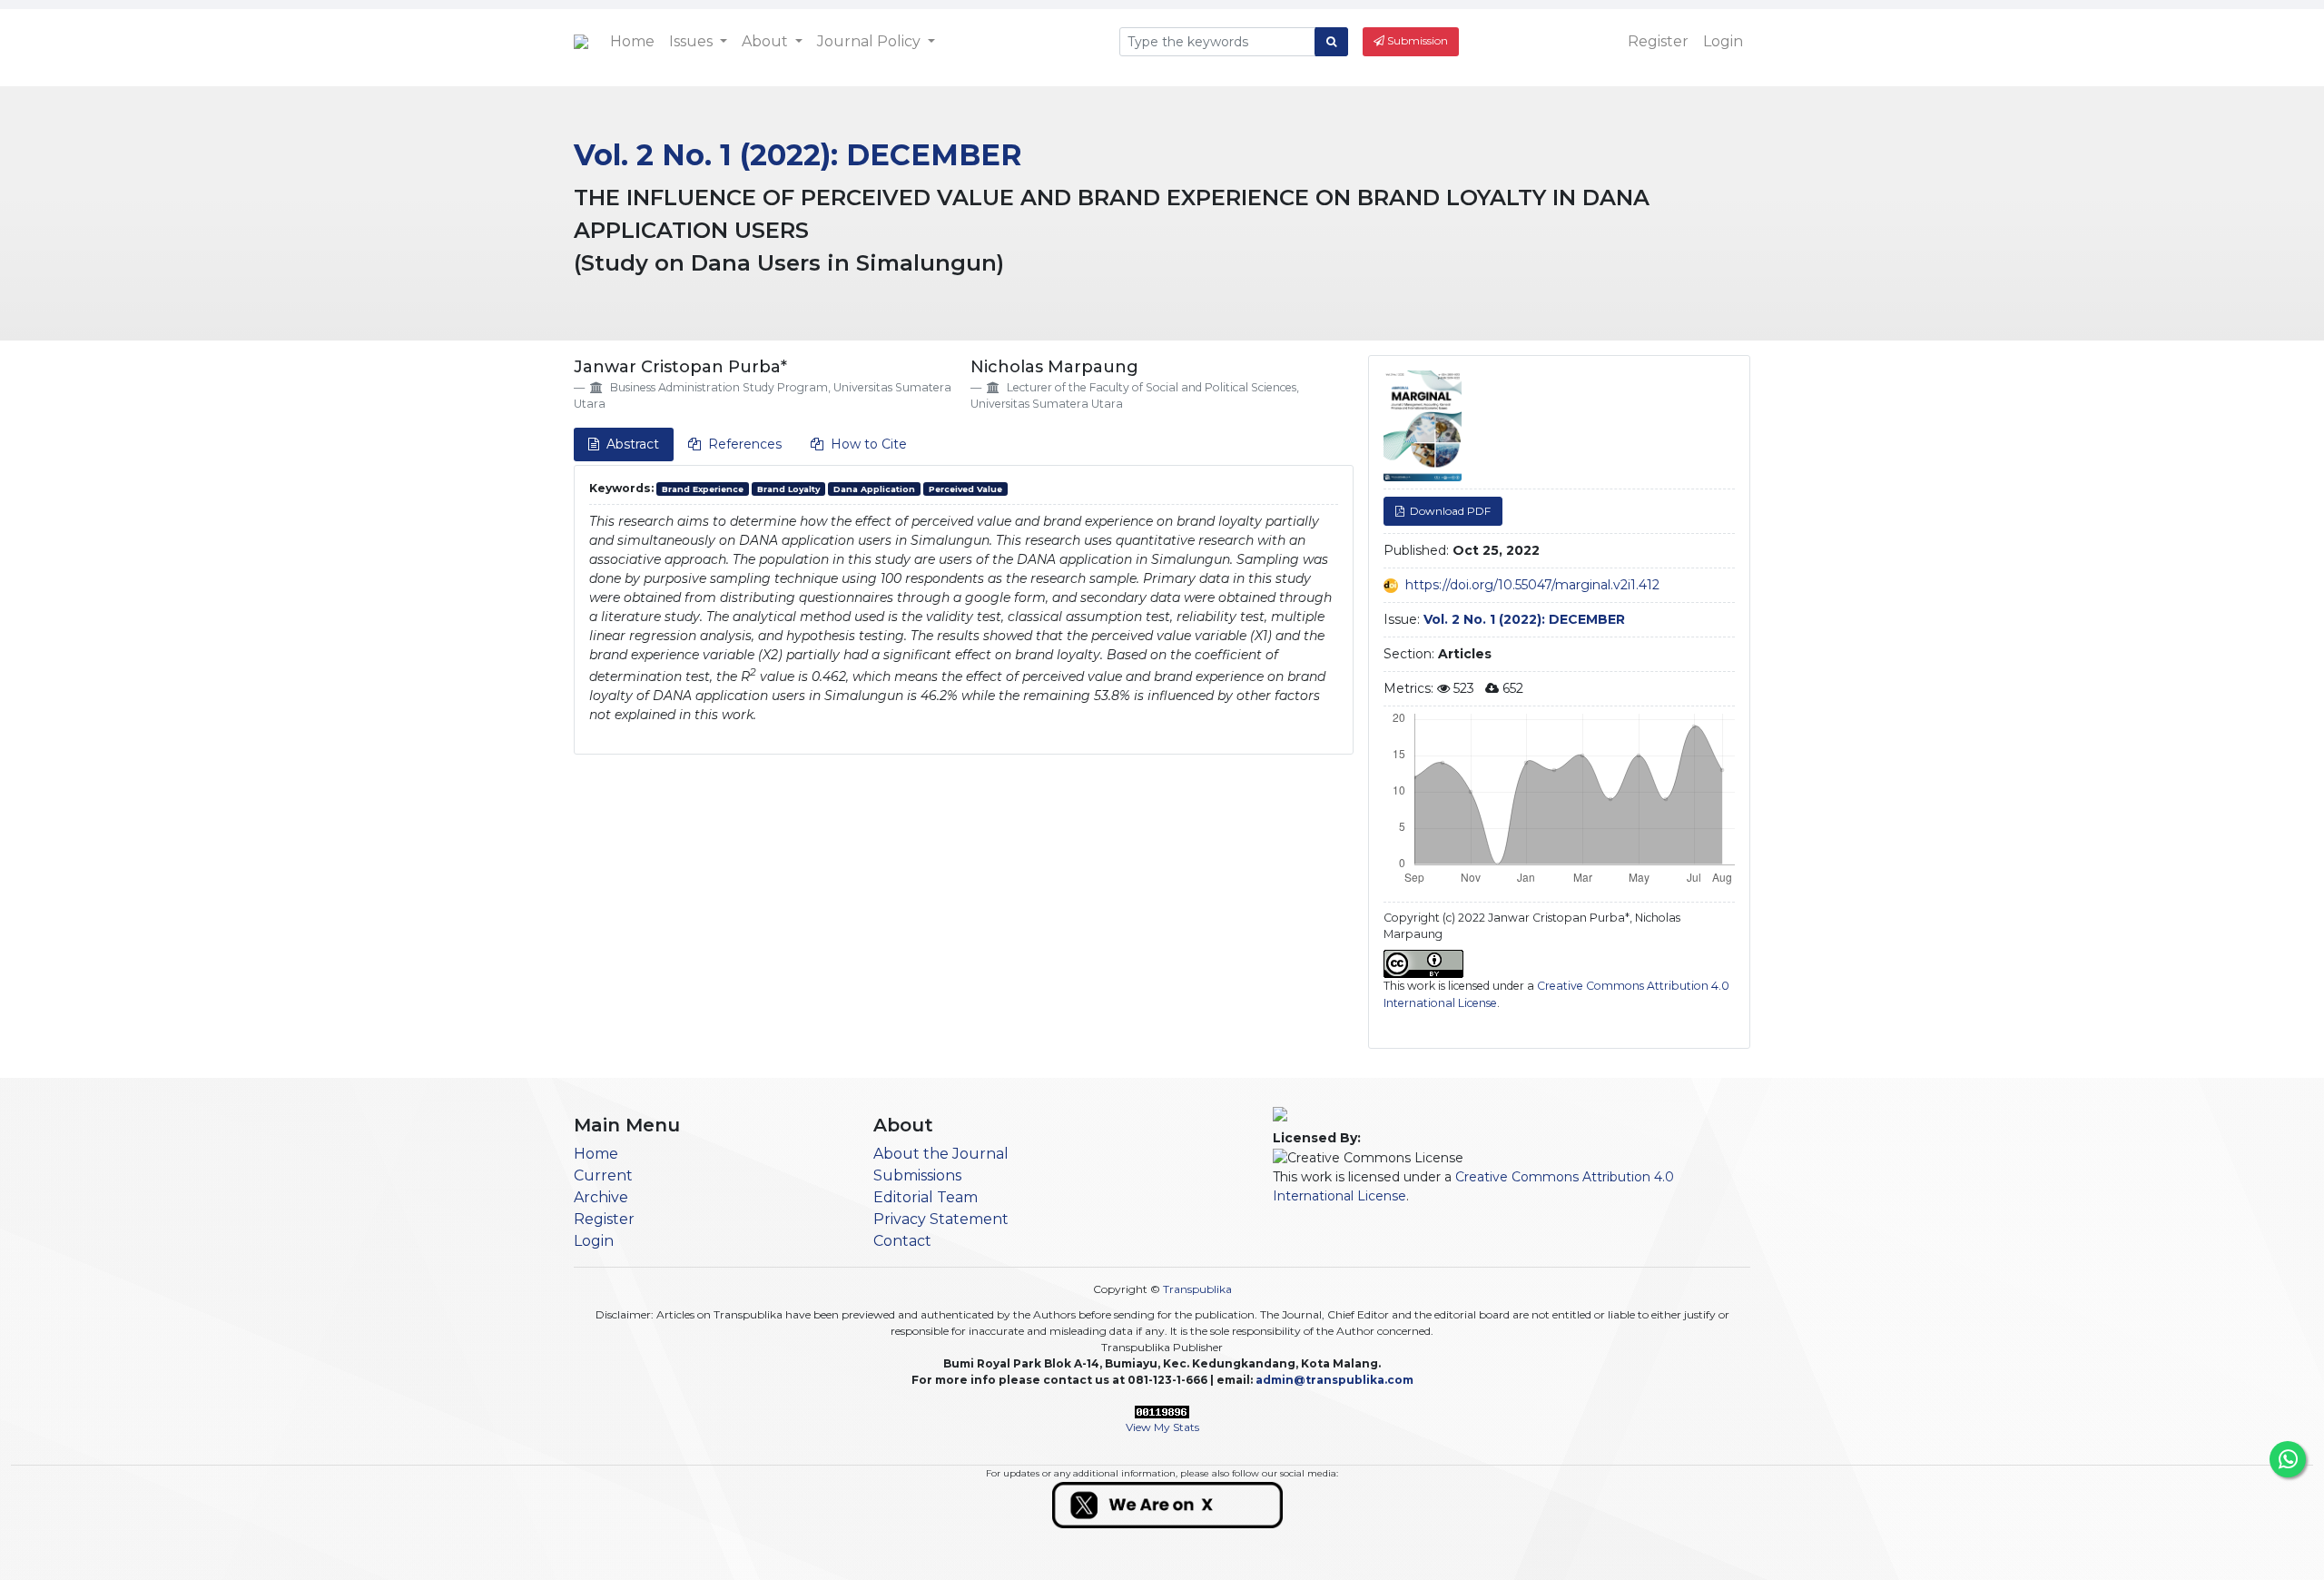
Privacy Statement (941, 1219)
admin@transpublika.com (1334, 1380)
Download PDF (1449, 511)
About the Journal (941, 1154)
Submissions (917, 1175)
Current (603, 1175)
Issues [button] (693, 41)
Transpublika (1197, 1289)
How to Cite (869, 444)
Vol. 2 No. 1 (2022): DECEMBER (798, 155)
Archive (601, 1197)
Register (1658, 41)
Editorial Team (926, 1197)
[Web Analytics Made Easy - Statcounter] (1162, 1411)
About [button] (767, 41)
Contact (902, 1241)
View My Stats (1162, 1427)
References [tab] (745, 444)
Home (632, 41)
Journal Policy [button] (871, 41)
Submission (1416, 40)
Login (1723, 41)
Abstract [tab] (633, 444)
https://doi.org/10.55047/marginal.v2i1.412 (1532, 585)
